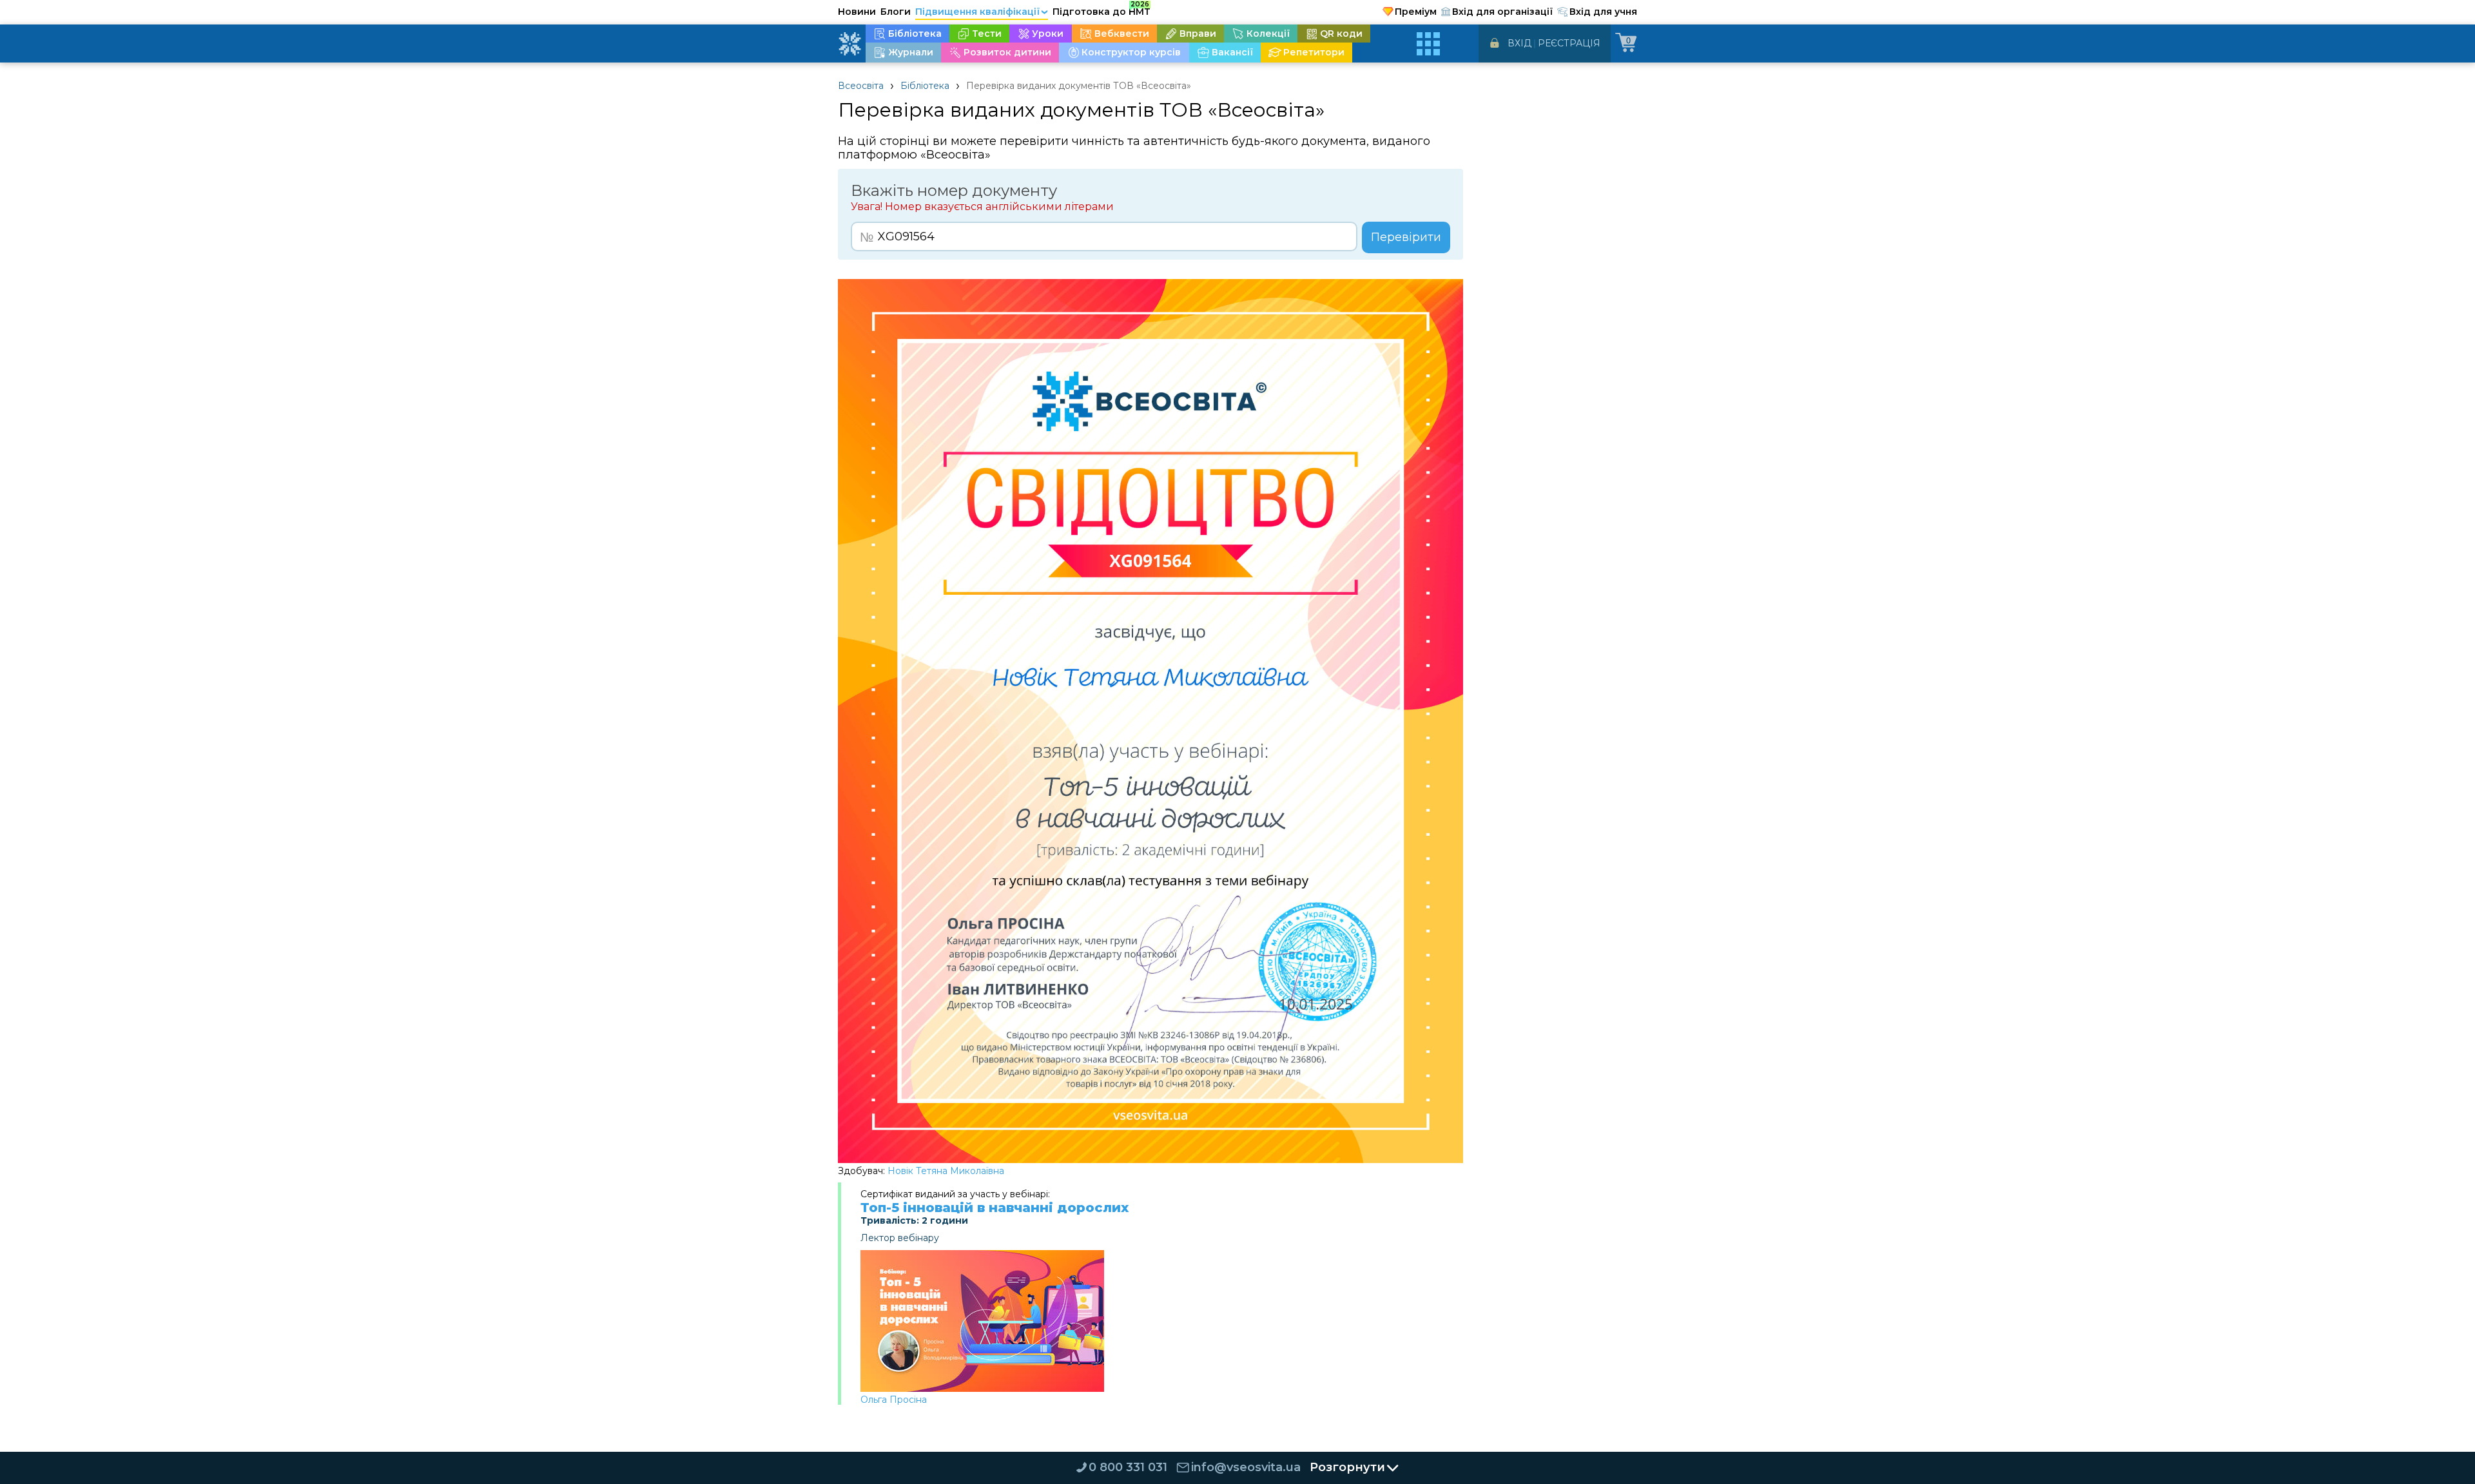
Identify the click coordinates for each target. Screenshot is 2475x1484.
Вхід (1519, 43)
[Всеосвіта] (849, 44)
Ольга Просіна (894, 1400)
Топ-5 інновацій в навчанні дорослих (995, 1208)
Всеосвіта (861, 86)
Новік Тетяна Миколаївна (946, 1171)
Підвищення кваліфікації (982, 12)
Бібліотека (925, 86)
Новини (857, 12)
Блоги (896, 12)
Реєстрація (1569, 43)
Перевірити (1406, 237)
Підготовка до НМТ (1102, 10)
